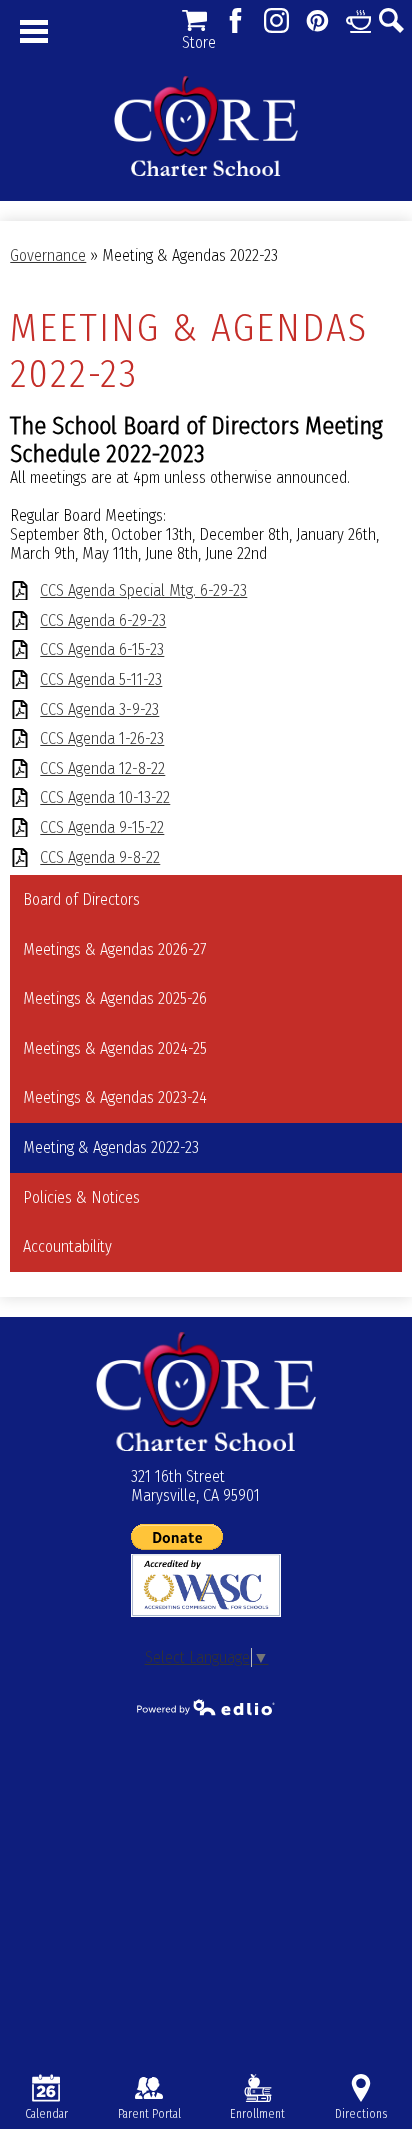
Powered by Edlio (206, 1707)
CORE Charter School (206, 126)
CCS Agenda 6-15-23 (102, 649)
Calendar (46, 2114)
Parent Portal (149, 2114)
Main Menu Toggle (34, 31)
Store (194, 20)
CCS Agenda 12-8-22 (102, 768)
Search (391, 20)
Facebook (235, 20)
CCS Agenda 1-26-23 (102, 738)
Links (358, 20)
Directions (361, 2114)
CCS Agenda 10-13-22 (105, 797)
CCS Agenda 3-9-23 (99, 709)
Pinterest (317, 20)
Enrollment (257, 2114)
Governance (48, 255)
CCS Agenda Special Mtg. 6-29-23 (143, 590)
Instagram (276, 20)
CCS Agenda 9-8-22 (100, 857)
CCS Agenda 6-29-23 (103, 620)
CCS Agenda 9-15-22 (102, 827)
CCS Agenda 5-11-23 (101, 679)
